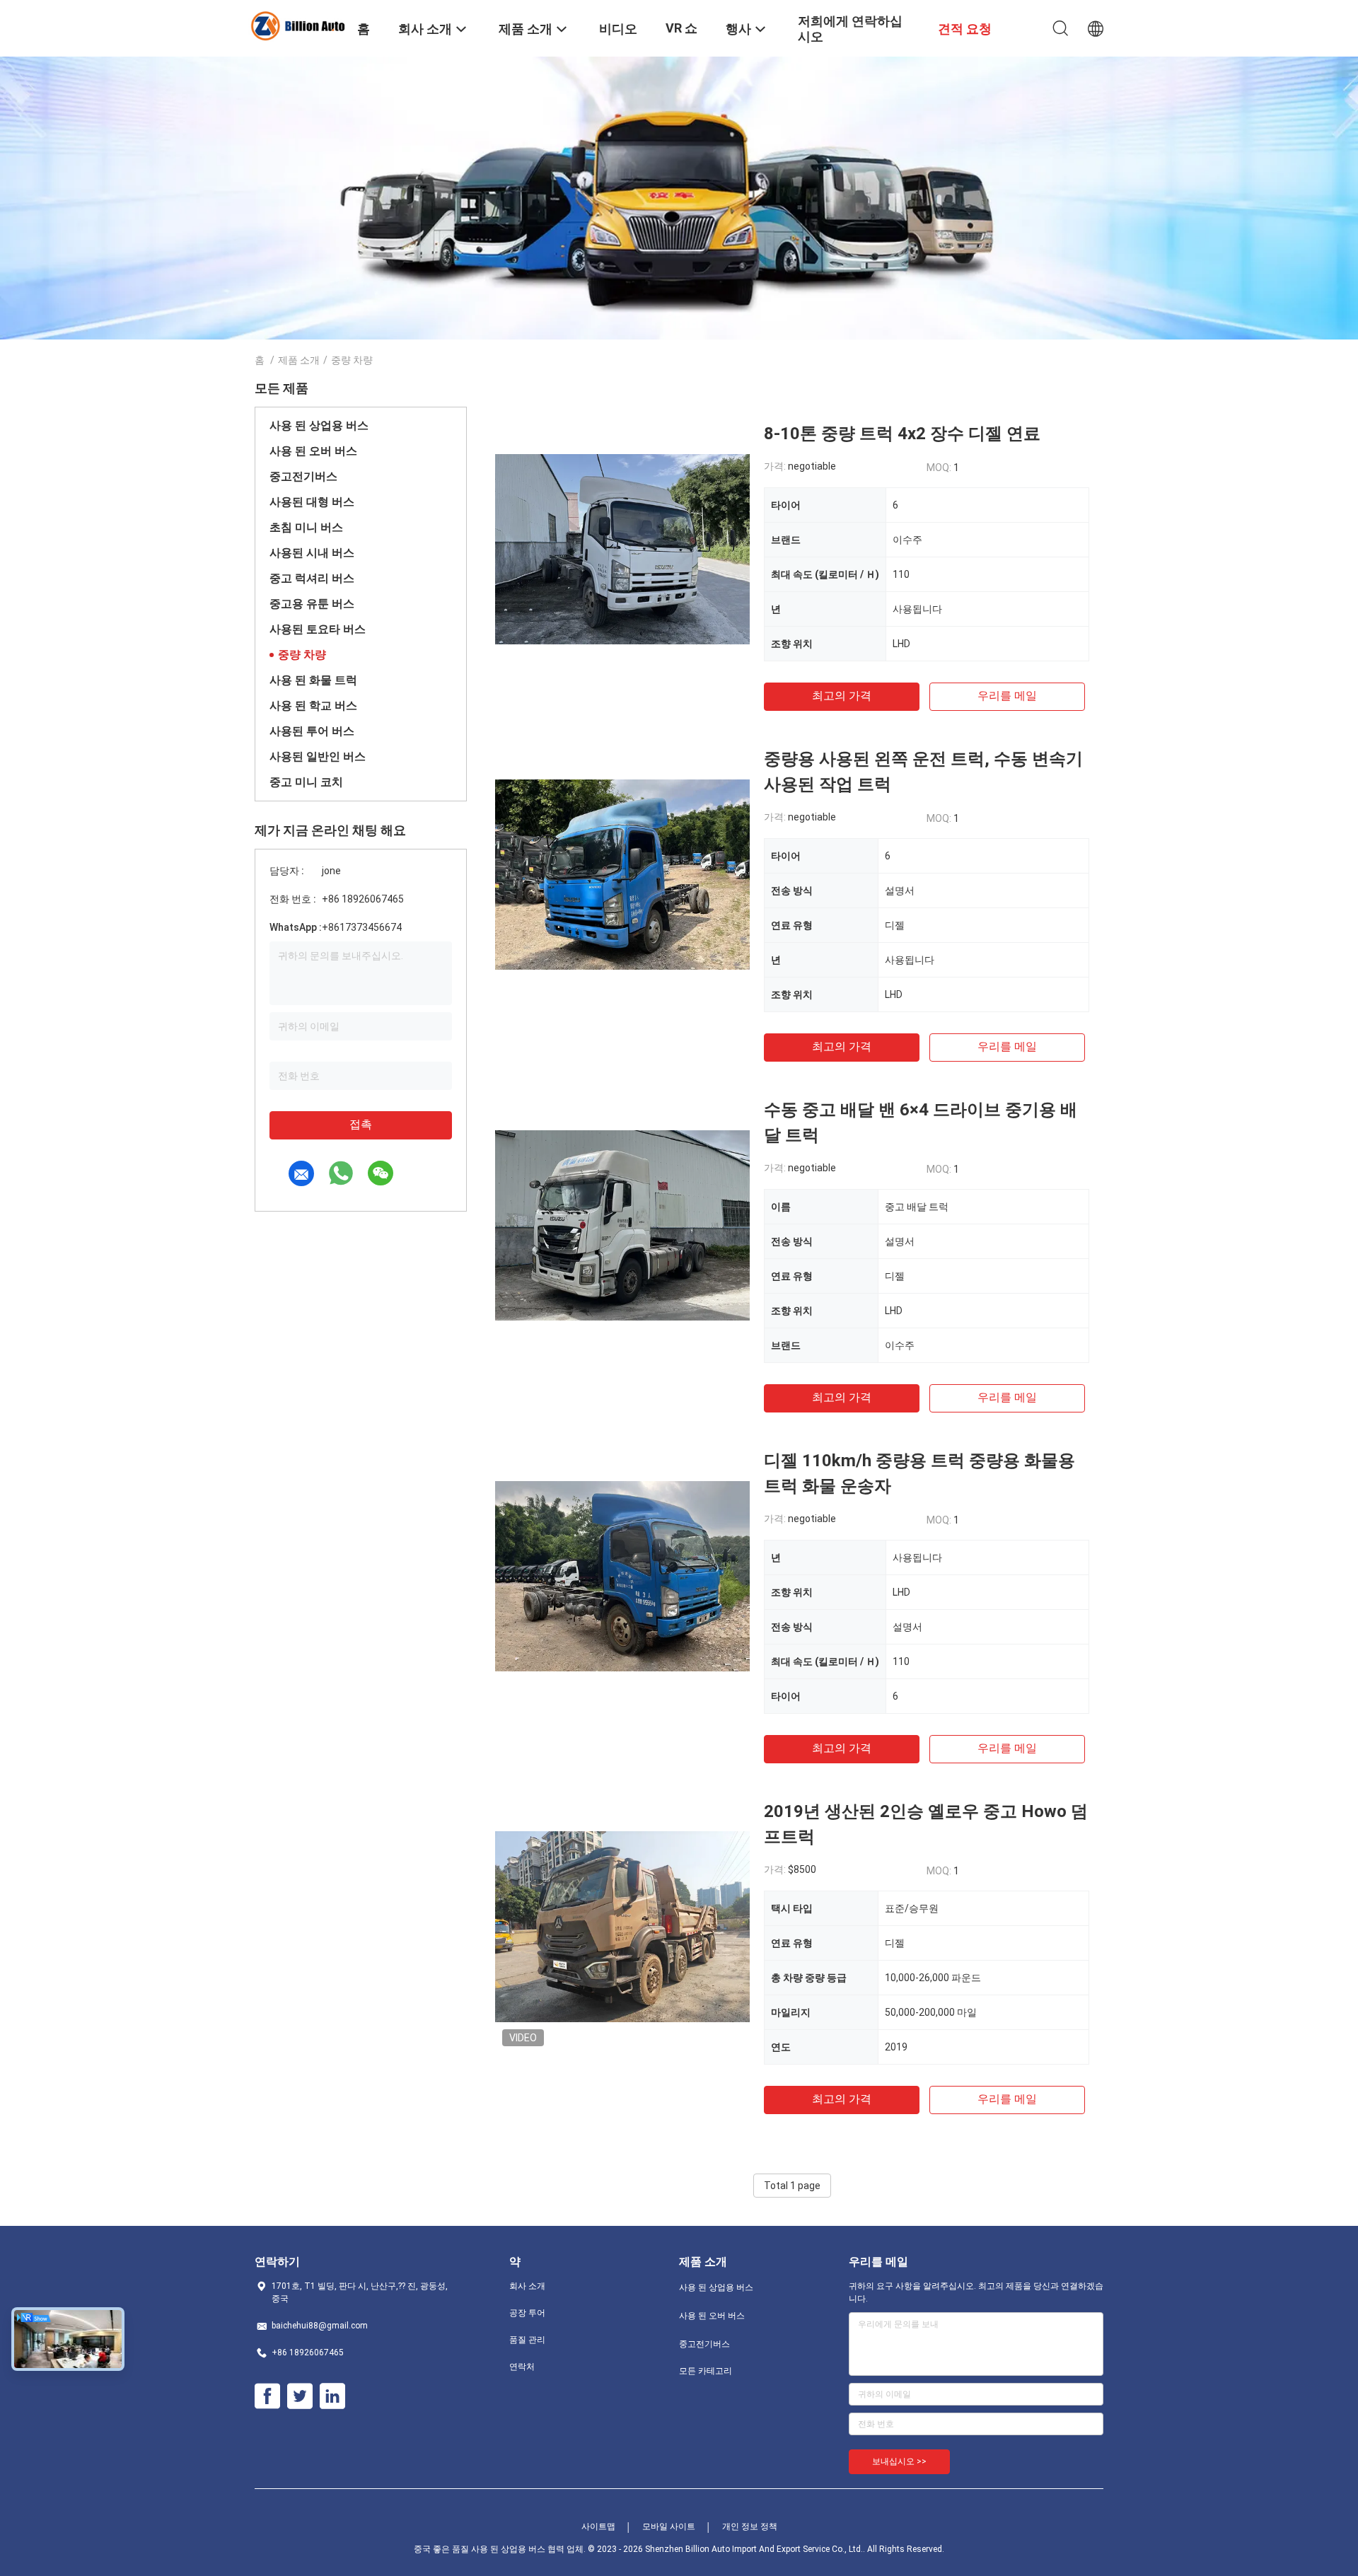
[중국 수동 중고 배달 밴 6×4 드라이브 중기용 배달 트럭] (622, 1224)
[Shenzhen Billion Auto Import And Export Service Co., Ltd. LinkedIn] (332, 2396)
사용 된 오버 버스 (313, 451)
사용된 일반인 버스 (318, 756)
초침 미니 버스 (306, 527)
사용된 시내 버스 (312, 553)
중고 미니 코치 (306, 782)
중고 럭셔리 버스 (312, 578)
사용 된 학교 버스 (313, 706)
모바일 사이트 (669, 2526)
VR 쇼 (681, 28)
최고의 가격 (842, 696)
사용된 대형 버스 (312, 502)
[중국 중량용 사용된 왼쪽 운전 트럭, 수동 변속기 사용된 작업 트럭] (622, 874)
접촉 (361, 1124)
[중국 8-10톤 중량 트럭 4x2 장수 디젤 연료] (622, 548)
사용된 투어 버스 (312, 731)
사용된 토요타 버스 (318, 629)
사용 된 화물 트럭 (313, 680)
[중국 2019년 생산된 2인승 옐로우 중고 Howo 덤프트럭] (622, 1926)
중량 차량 (302, 655)
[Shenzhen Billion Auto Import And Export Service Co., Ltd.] (297, 25)
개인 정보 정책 (750, 2526)
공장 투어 (527, 2313)
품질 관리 (527, 2340)
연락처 (522, 2367)
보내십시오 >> (899, 2461)
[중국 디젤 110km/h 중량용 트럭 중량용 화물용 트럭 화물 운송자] (622, 1575)
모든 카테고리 (706, 2371)
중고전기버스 (303, 476)
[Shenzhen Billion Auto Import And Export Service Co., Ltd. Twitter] (300, 2396)
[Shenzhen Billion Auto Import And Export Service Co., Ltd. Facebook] (267, 2396)
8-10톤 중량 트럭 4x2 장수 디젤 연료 (902, 434)
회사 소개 (527, 2286)
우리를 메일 (1007, 696)
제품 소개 (299, 360)
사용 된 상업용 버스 (319, 425)
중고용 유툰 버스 (312, 604)
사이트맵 (598, 2526)
